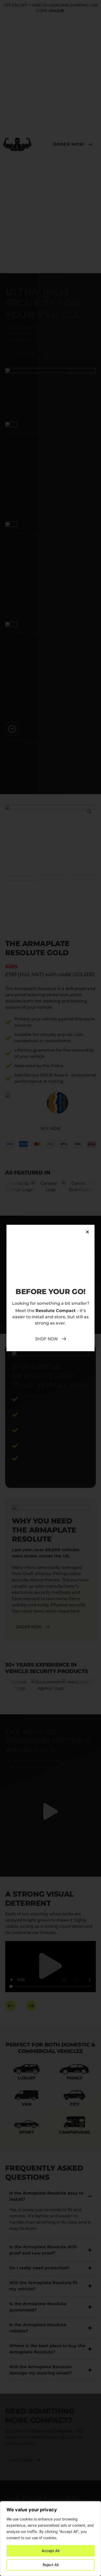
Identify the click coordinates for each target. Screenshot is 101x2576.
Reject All (51, 2565)
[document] (51, 1288)
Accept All (51, 2551)
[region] (51, 2539)
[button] (87, 1232)
